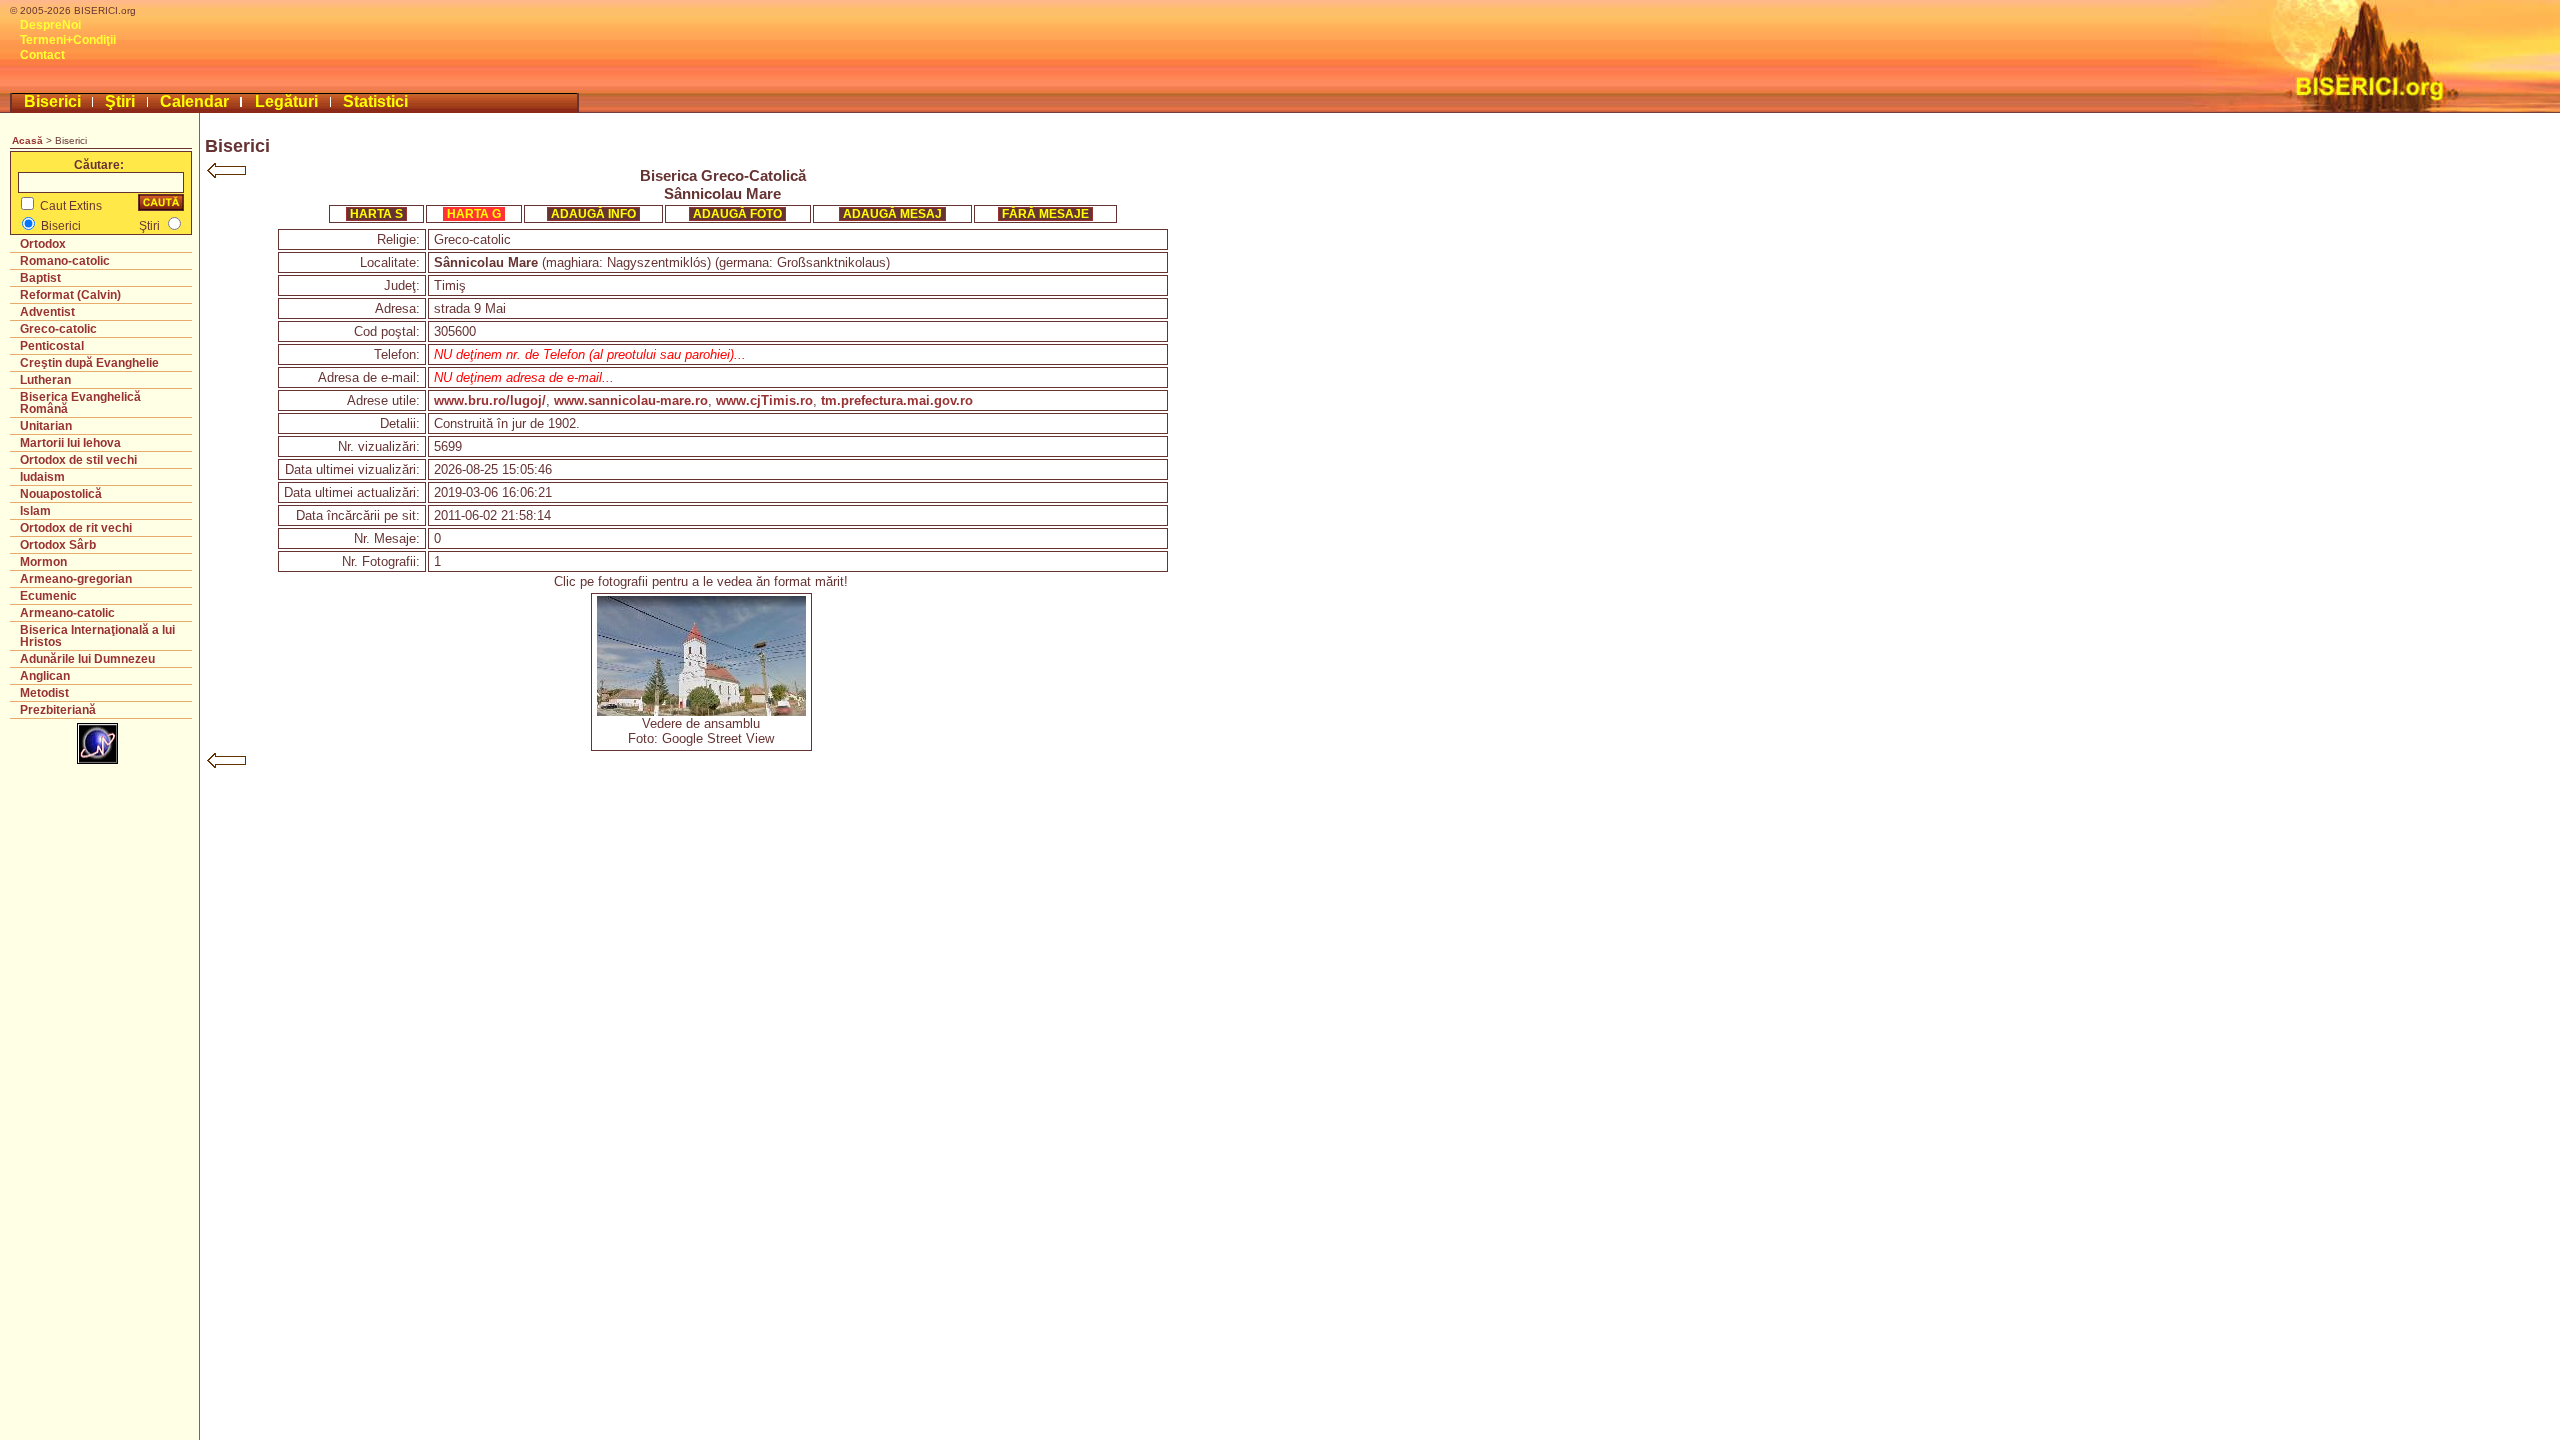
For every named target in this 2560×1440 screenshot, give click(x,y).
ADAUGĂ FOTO (737, 214)
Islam (35, 511)
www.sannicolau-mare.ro (631, 400)
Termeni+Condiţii (68, 40)
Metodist (44, 693)
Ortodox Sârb (58, 545)
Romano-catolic (65, 261)
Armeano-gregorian (76, 579)
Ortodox (43, 244)
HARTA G (474, 214)
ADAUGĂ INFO (593, 214)
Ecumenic (48, 596)
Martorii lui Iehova (70, 443)
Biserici (52, 101)
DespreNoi (50, 25)
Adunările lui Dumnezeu (87, 659)
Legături (286, 101)
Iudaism (42, 477)
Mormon (43, 562)
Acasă (27, 140)
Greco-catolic (58, 329)
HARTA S (376, 214)
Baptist (40, 278)
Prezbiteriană (58, 710)
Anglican (45, 676)
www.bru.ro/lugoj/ (490, 400)
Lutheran (45, 380)
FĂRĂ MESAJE (1045, 214)
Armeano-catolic (67, 613)
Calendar (194, 101)
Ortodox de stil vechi (78, 460)
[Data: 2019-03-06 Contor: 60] (701, 711)
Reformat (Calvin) (70, 295)
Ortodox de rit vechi (76, 528)
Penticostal (52, 346)
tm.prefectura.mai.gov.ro (897, 400)
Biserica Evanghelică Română (80, 403)
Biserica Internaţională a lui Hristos (97, 636)
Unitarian (46, 426)
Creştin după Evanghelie (89, 363)
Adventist (47, 312)
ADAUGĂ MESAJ (892, 214)
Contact (42, 55)
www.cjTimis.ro (764, 400)
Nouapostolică (61, 494)
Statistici (375, 101)
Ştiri (120, 101)
